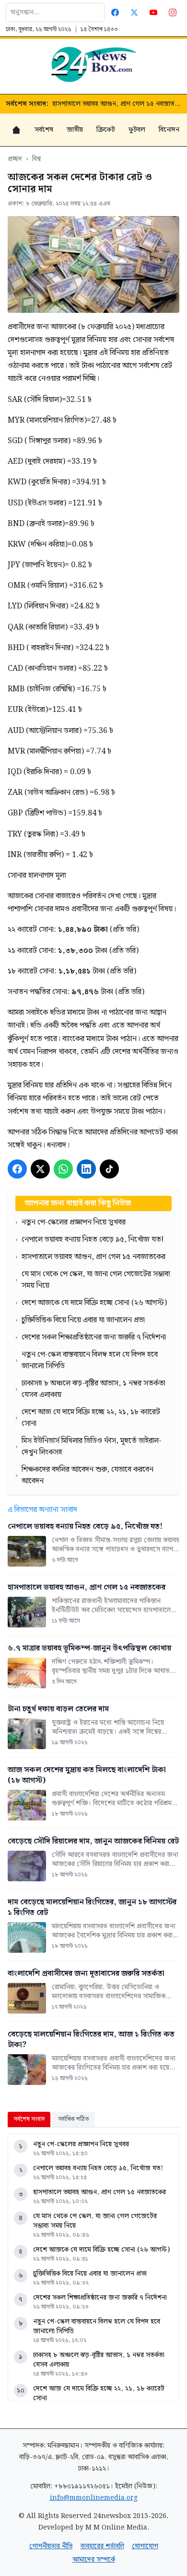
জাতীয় (75, 130)
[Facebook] (115, 12)
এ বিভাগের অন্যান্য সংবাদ (42, 1510)
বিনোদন (169, 130)
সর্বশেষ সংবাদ (29, 2119)
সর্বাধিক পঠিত (74, 2119)
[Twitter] (134, 12)
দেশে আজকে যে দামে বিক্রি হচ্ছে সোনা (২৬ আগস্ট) (101, 2250)
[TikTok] (109, 1169)
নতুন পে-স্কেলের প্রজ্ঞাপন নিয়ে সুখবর (81, 2144)
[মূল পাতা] (16, 130)
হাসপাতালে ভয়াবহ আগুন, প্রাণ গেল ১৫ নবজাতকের (117, 104)
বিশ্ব (36, 159)
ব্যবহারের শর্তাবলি (102, 2546)
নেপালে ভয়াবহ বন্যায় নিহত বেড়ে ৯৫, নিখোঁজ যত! (98, 2168)
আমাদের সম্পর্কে (94, 2560)
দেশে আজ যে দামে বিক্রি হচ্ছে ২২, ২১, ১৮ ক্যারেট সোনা (99, 2393)
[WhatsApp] (63, 1169)
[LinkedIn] (86, 1169)
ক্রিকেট (106, 130)
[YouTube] (153, 12)
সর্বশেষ (44, 130)
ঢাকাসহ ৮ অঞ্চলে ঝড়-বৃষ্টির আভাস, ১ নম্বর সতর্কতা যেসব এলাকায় (99, 2360)
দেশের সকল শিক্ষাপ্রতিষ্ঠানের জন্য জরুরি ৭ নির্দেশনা (100, 2298)
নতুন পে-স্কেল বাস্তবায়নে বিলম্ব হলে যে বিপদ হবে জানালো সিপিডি (97, 2326)
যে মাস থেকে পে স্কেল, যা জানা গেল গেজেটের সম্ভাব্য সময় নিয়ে (95, 2221)
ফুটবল (137, 130)
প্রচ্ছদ (15, 159)
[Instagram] (173, 12)
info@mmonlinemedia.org (94, 2498)
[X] (40, 1169)
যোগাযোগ (145, 2546)
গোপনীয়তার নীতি (51, 2546)
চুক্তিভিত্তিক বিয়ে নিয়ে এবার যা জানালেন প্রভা (90, 2274)
